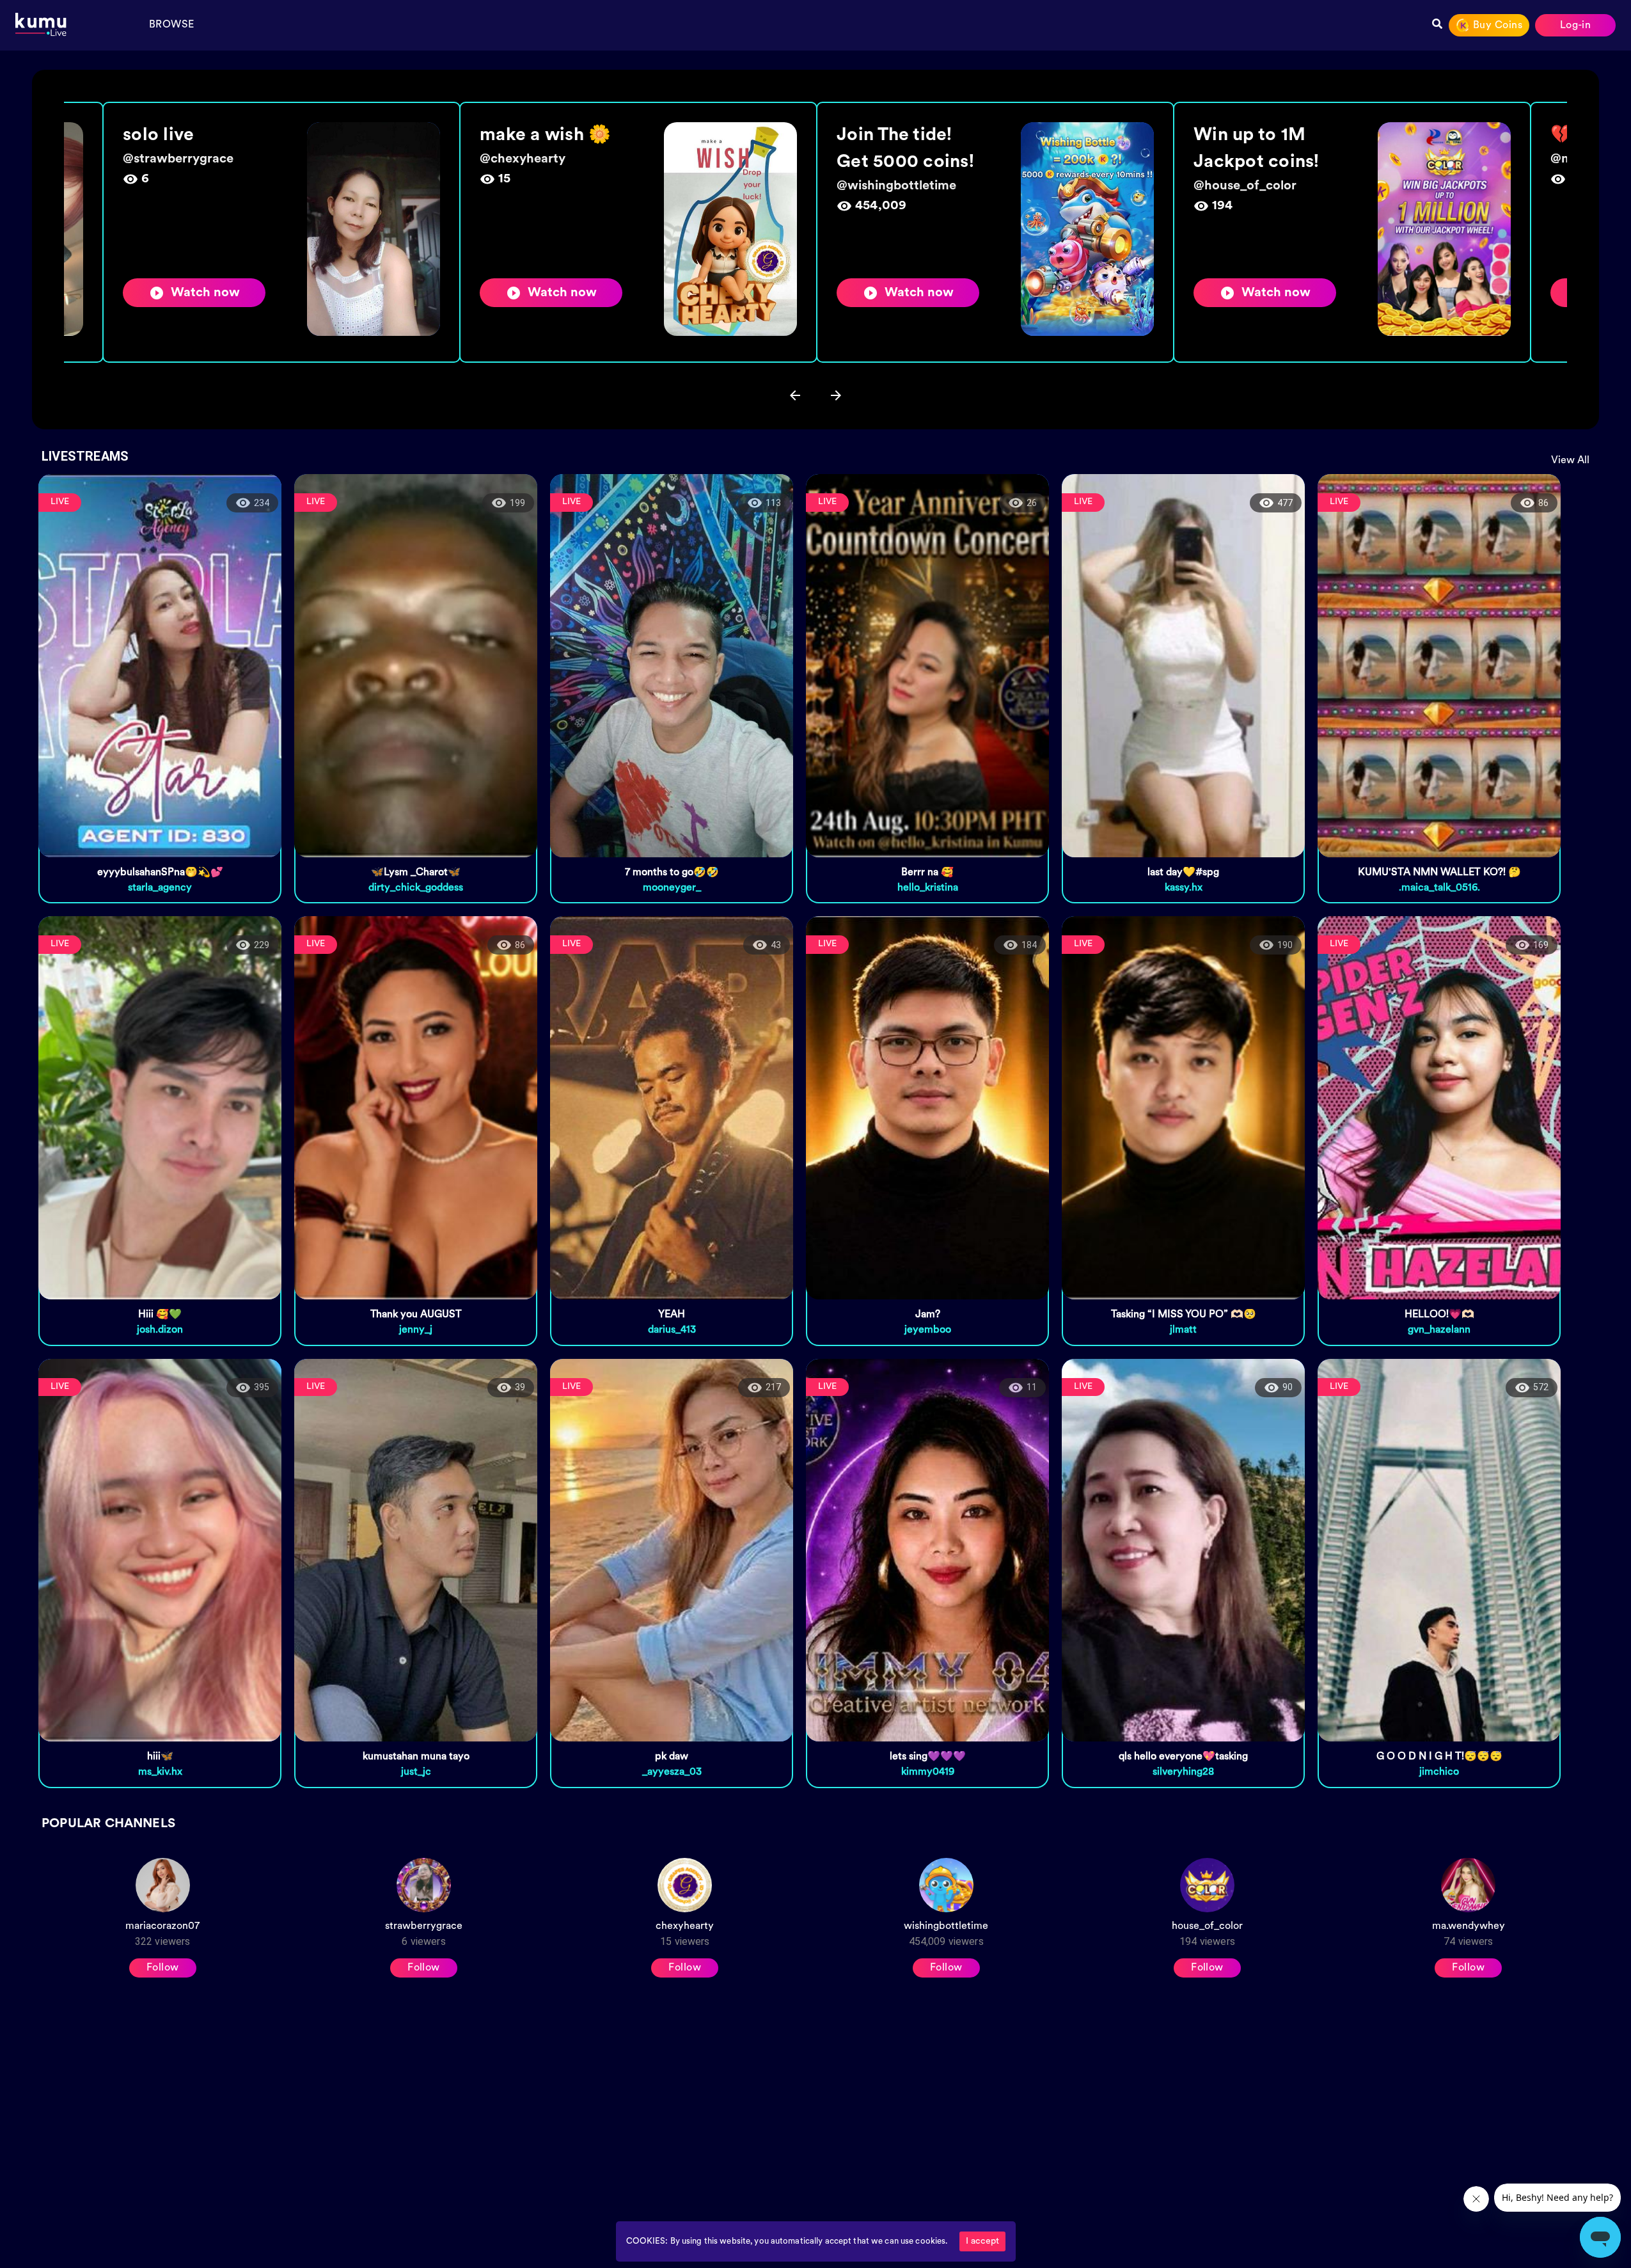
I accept (982, 2241)
